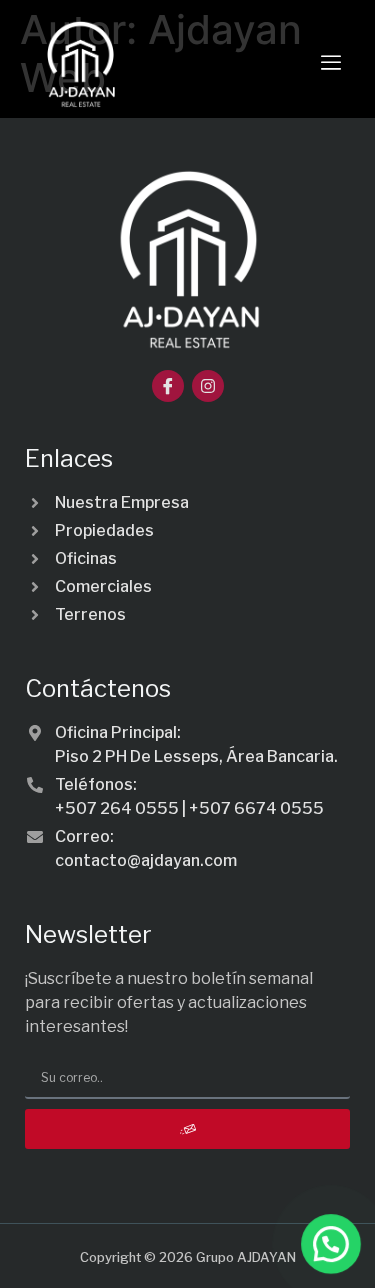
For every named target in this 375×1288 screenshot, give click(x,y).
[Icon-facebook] (168, 386)
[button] (331, 1244)
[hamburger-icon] (331, 64)
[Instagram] (208, 386)
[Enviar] (187, 1129)
